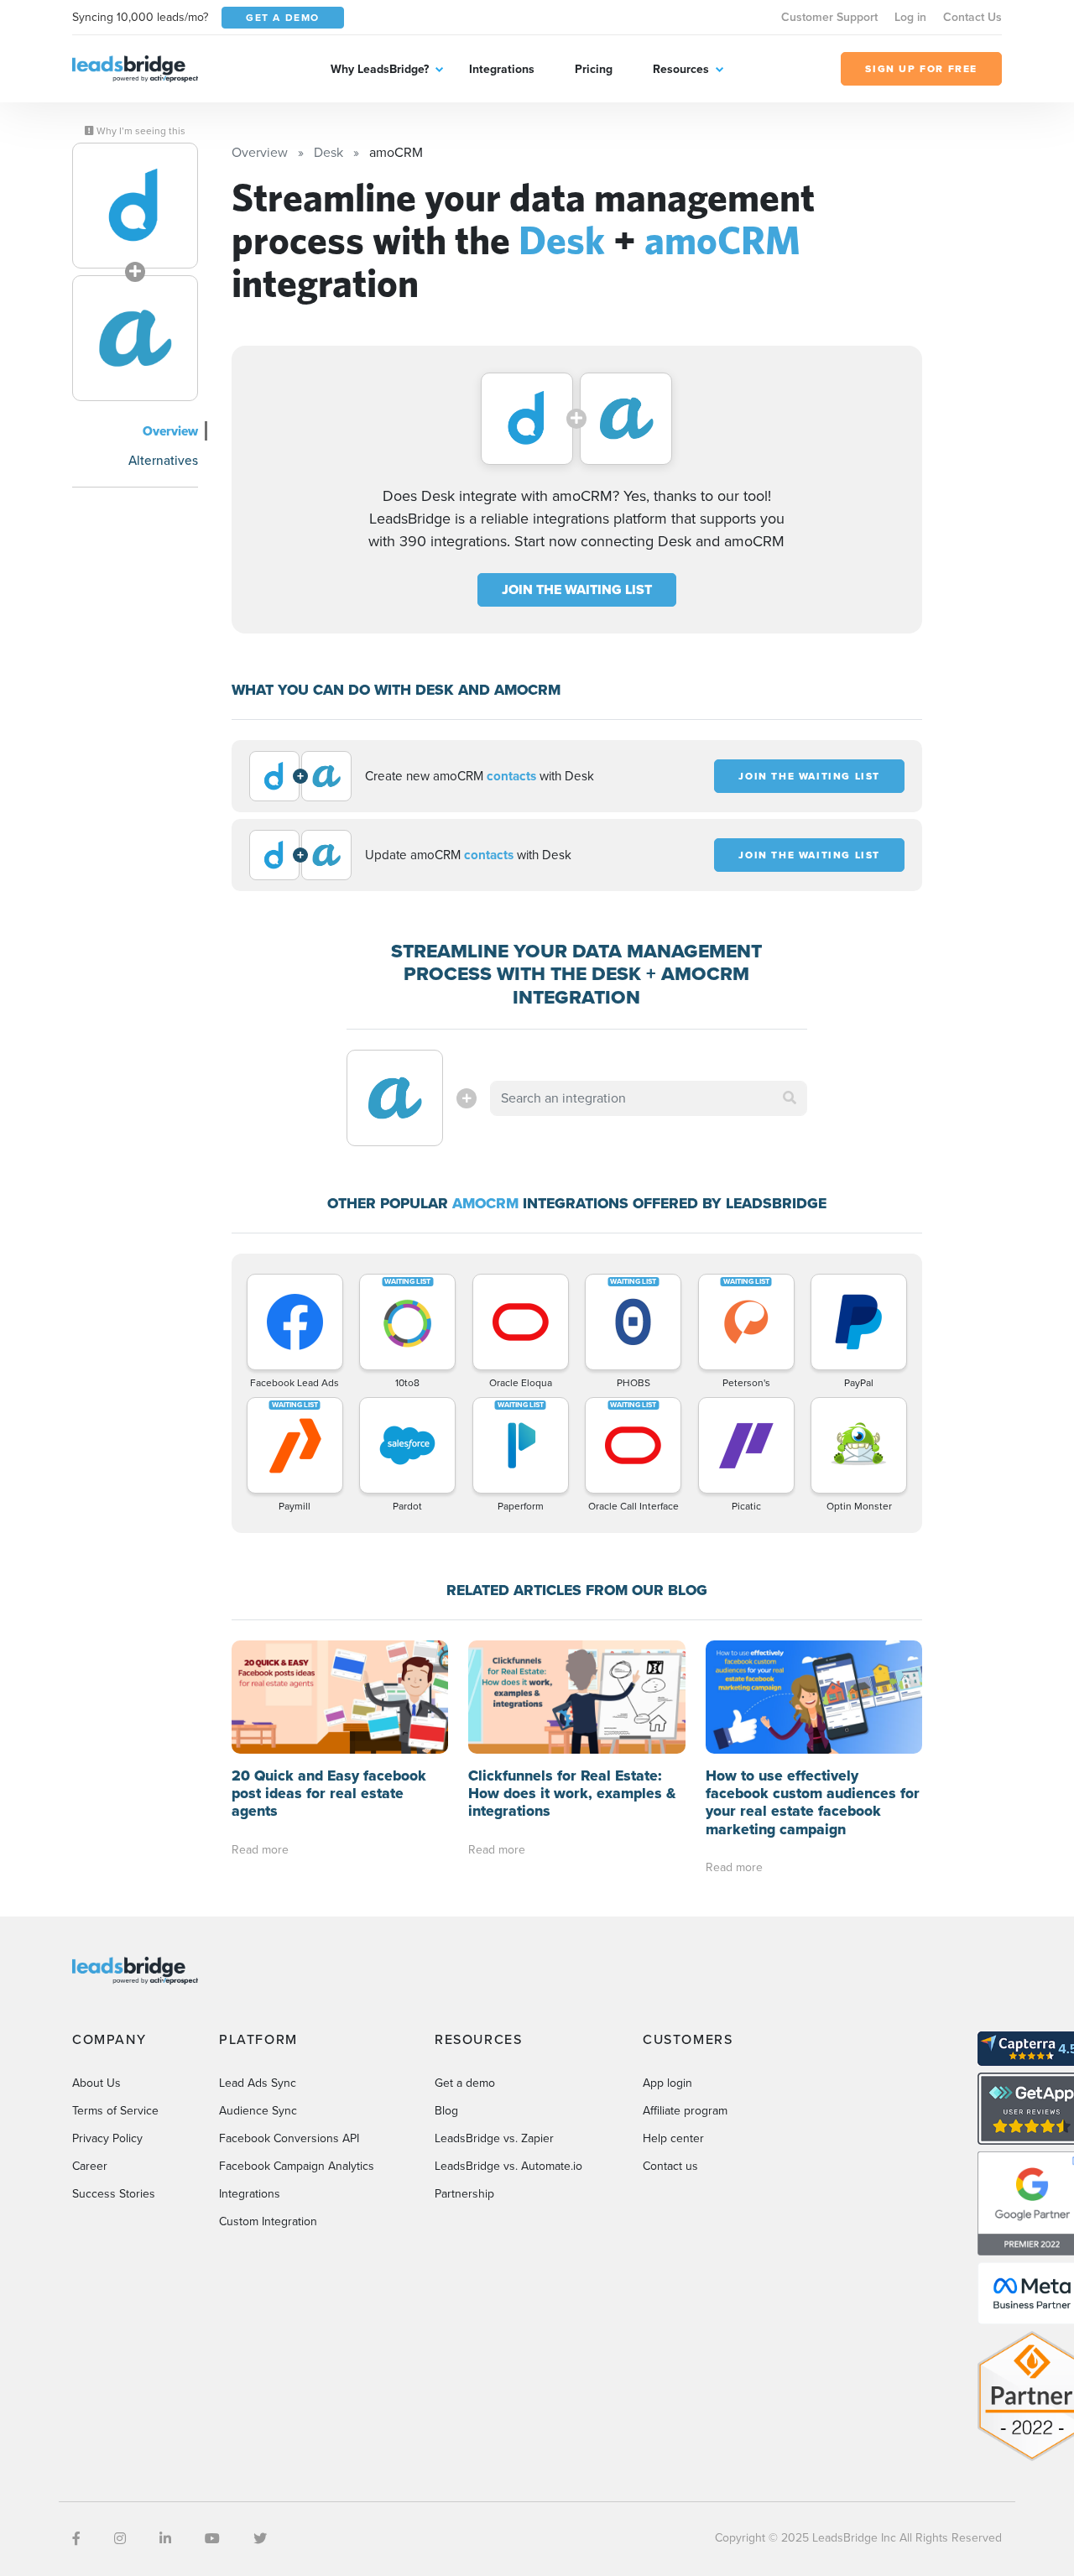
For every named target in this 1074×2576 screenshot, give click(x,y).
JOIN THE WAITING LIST (577, 589)
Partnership (464, 2194)
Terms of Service (115, 2111)
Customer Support (829, 17)
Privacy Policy (107, 2138)
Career (90, 2166)
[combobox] (649, 1098)
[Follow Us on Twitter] (260, 2539)
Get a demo (465, 2083)
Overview (170, 431)
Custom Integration (268, 2221)
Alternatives (163, 460)
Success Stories (114, 2194)
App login (667, 2083)
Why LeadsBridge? (380, 69)
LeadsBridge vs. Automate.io (508, 2166)
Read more (260, 1850)
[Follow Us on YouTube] (212, 2539)
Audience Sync (258, 2111)
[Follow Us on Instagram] (120, 2539)
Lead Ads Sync (258, 2083)
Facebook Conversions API (289, 2138)
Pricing (594, 69)
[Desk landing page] (135, 206)
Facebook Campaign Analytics (297, 2166)
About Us (96, 2083)
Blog (446, 2111)
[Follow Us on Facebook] (76, 2539)
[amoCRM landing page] (135, 338)
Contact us (670, 2166)
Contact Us (972, 17)
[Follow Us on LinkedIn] (165, 2539)
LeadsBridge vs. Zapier (494, 2138)
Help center (673, 2138)
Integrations (502, 69)
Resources (681, 69)
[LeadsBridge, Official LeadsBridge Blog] (135, 68)
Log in (910, 17)
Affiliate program (685, 2111)
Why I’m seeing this (140, 131)
